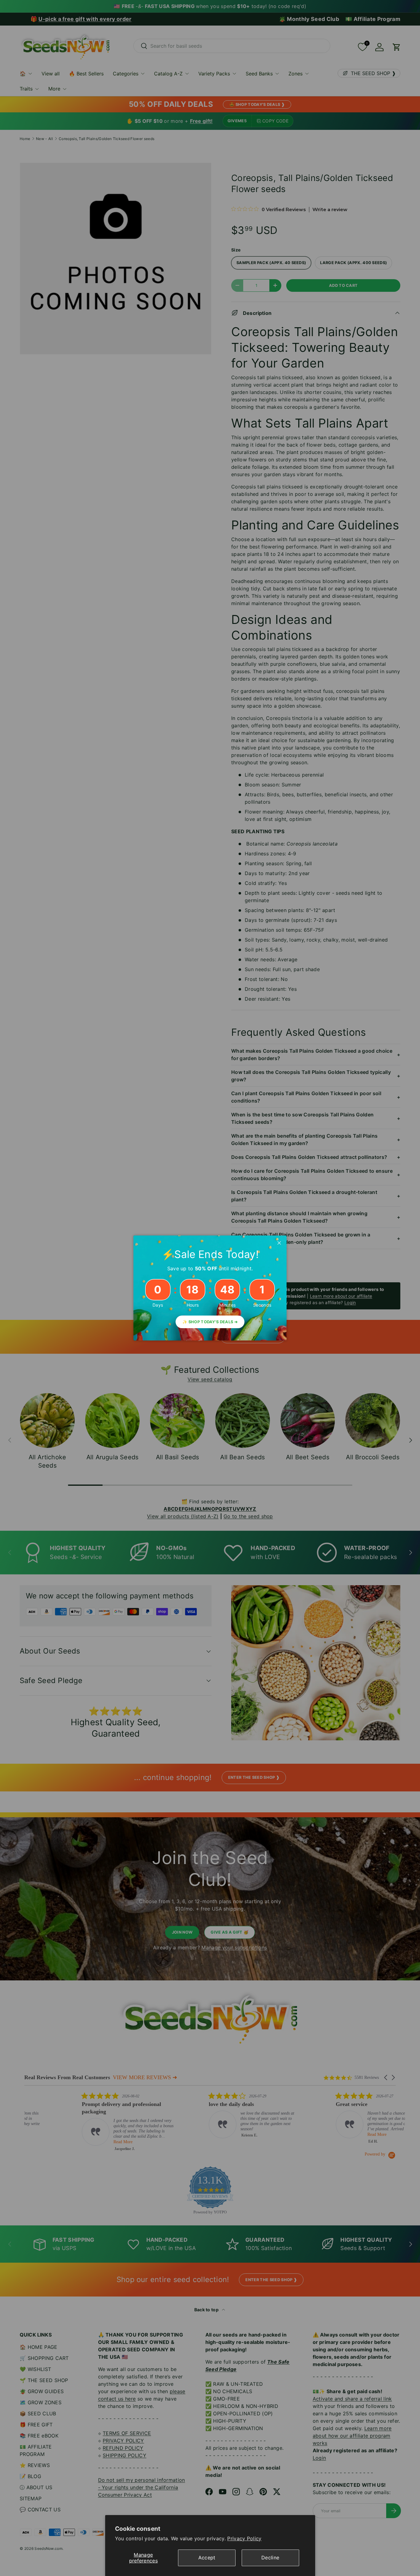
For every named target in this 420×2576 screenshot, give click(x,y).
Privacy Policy (244, 2538)
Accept (207, 2558)
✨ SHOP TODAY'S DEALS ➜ (210, 1322)
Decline (270, 2558)
